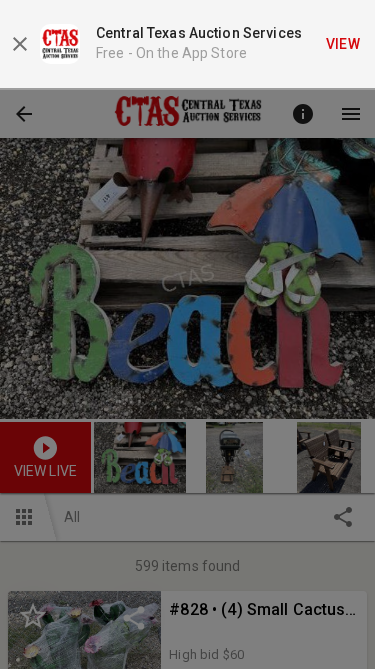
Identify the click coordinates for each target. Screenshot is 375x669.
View (343, 44)
